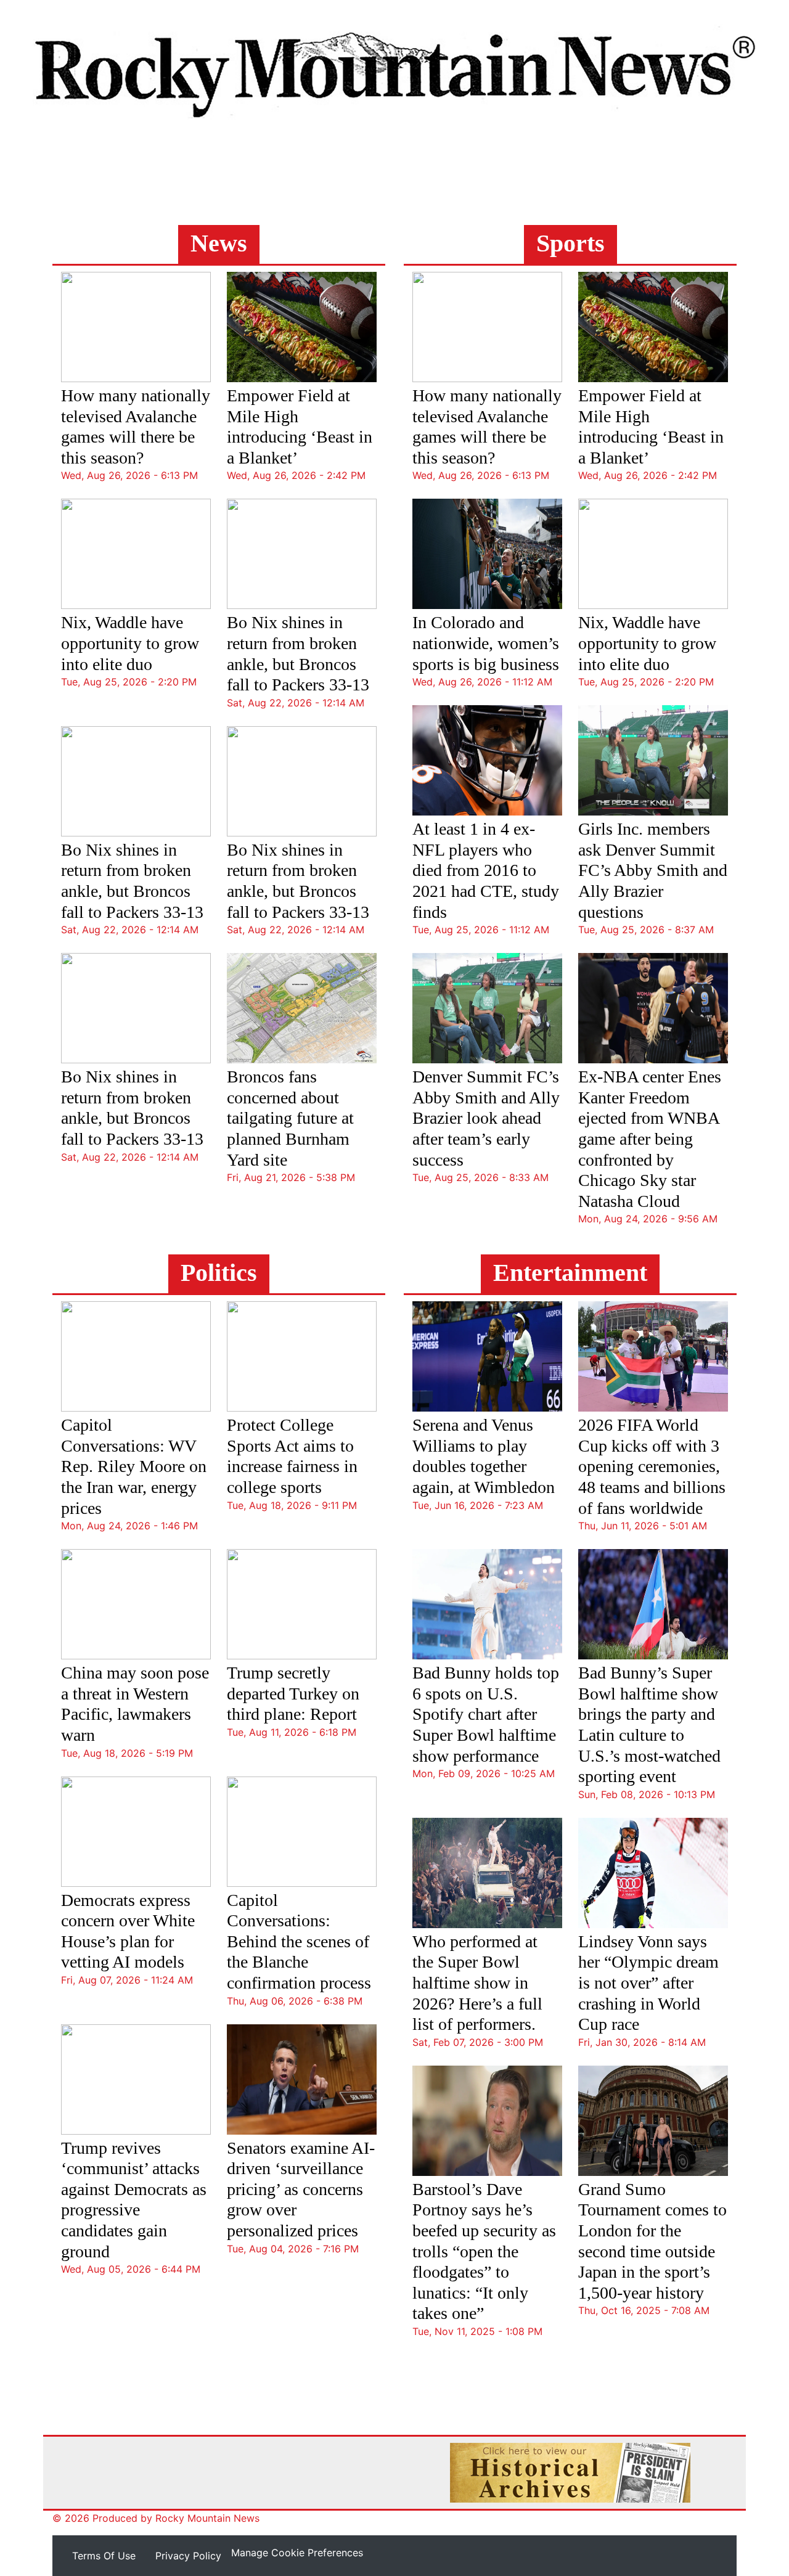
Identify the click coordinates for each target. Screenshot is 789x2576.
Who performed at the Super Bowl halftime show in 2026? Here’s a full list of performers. (477, 1983)
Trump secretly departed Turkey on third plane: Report (293, 1693)
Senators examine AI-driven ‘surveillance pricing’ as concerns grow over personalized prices (301, 2189)
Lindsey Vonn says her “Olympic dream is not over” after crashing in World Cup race (648, 1983)
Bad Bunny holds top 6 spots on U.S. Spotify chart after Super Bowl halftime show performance (486, 1714)
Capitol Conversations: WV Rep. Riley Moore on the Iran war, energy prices (134, 1466)
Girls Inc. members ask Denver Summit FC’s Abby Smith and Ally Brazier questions (653, 870)
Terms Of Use (104, 2556)
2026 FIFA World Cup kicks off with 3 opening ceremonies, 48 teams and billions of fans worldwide (652, 1466)
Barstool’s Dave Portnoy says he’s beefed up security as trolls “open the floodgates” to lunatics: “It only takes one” (484, 2251)
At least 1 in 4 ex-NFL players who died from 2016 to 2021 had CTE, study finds (486, 870)
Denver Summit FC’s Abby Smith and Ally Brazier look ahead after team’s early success (486, 1118)
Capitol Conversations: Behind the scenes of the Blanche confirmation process (299, 1941)
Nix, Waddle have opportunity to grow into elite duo (130, 643)
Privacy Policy (188, 2556)
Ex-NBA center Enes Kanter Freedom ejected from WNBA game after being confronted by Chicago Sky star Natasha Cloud (650, 1139)
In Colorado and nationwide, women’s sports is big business (486, 643)
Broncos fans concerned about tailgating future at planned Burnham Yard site (290, 1118)
